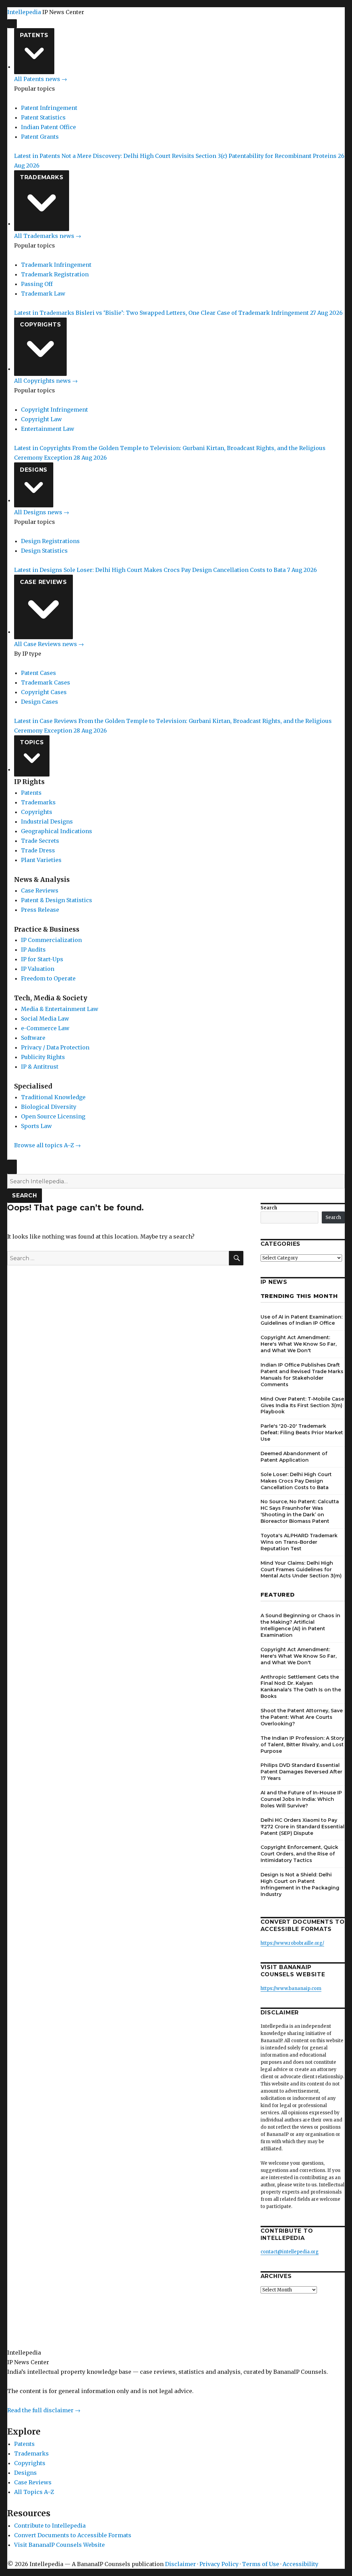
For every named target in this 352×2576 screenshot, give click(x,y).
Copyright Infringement (54, 410)
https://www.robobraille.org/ (292, 1943)
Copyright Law (41, 419)
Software (33, 1038)
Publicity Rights (43, 1057)
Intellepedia (24, 12)
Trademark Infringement (56, 265)
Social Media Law (45, 1019)
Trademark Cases (46, 682)
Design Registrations (50, 541)
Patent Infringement (49, 108)
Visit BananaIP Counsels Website (59, 2545)
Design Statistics (44, 551)
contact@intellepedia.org (290, 2252)
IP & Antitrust (40, 1067)
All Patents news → (41, 79)
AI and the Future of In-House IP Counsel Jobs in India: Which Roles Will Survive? (301, 1799)
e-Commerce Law (45, 1028)
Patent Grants (40, 137)
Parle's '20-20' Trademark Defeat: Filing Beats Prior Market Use (302, 1433)
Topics (32, 742)
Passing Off (37, 284)
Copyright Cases (44, 692)
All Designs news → (42, 512)
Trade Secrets (40, 841)
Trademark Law (43, 294)
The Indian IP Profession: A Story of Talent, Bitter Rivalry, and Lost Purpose (302, 1745)
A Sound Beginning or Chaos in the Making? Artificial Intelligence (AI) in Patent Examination (300, 1625)
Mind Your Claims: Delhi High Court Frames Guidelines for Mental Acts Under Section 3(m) (301, 1569)
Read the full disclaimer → (44, 2410)
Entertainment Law (48, 429)
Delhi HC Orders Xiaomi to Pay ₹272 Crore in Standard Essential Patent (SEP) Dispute (302, 1827)
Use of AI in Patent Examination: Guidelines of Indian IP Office (301, 1320)
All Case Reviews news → (49, 644)
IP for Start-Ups (42, 959)
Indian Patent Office (48, 127)
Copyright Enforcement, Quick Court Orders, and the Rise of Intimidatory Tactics (299, 1854)
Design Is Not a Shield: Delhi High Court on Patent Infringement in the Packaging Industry (300, 1884)
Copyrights (41, 325)
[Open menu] (12, 24)
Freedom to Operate (48, 978)
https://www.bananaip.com (291, 1988)
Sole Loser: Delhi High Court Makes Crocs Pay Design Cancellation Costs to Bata (296, 1481)
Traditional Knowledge (53, 1097)
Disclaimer (180, 2564)
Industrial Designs (47, 821)
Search (25, 1195)
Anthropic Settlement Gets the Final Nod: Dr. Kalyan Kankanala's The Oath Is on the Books (301, 1687)
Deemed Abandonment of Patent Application (294, 1457)
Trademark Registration (55, 274)
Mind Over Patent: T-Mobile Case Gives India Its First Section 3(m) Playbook (302, 1405)
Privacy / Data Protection (55, 1047)
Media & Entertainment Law (60, 1009)
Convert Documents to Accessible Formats (73, 2535)
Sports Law (36, 1126)
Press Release (40, 910)
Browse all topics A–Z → (47, 1145)
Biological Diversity (49, 1107)
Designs (34, 470)
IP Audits (33, 950)
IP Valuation (38, 969)
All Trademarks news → (48, 236)
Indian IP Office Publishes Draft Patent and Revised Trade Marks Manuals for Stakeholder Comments (302, 1375)
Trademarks (42, 177)
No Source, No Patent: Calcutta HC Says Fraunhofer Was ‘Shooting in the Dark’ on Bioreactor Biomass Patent (300, 1511)
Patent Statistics (43, 117)
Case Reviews (43, 582)
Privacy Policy (219, 2564)
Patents (34, 35)
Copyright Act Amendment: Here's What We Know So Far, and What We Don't (299, 1344)
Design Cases (40, 702)
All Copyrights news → (46, 381)
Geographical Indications (57, 831)
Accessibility (300, 2564)
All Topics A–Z (34, 2492)
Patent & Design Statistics (57, 900)
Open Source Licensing (53, 1116)
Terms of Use (261, 2564)
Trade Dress (38, 850)
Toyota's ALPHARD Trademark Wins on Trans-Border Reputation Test (299, 1542)
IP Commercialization (51, 940)
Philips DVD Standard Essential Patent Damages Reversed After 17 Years (301, 1772)
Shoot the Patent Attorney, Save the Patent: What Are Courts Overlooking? (302, 1717)
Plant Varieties (41, 860)
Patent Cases (38, 673)
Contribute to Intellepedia (50, 2526)
